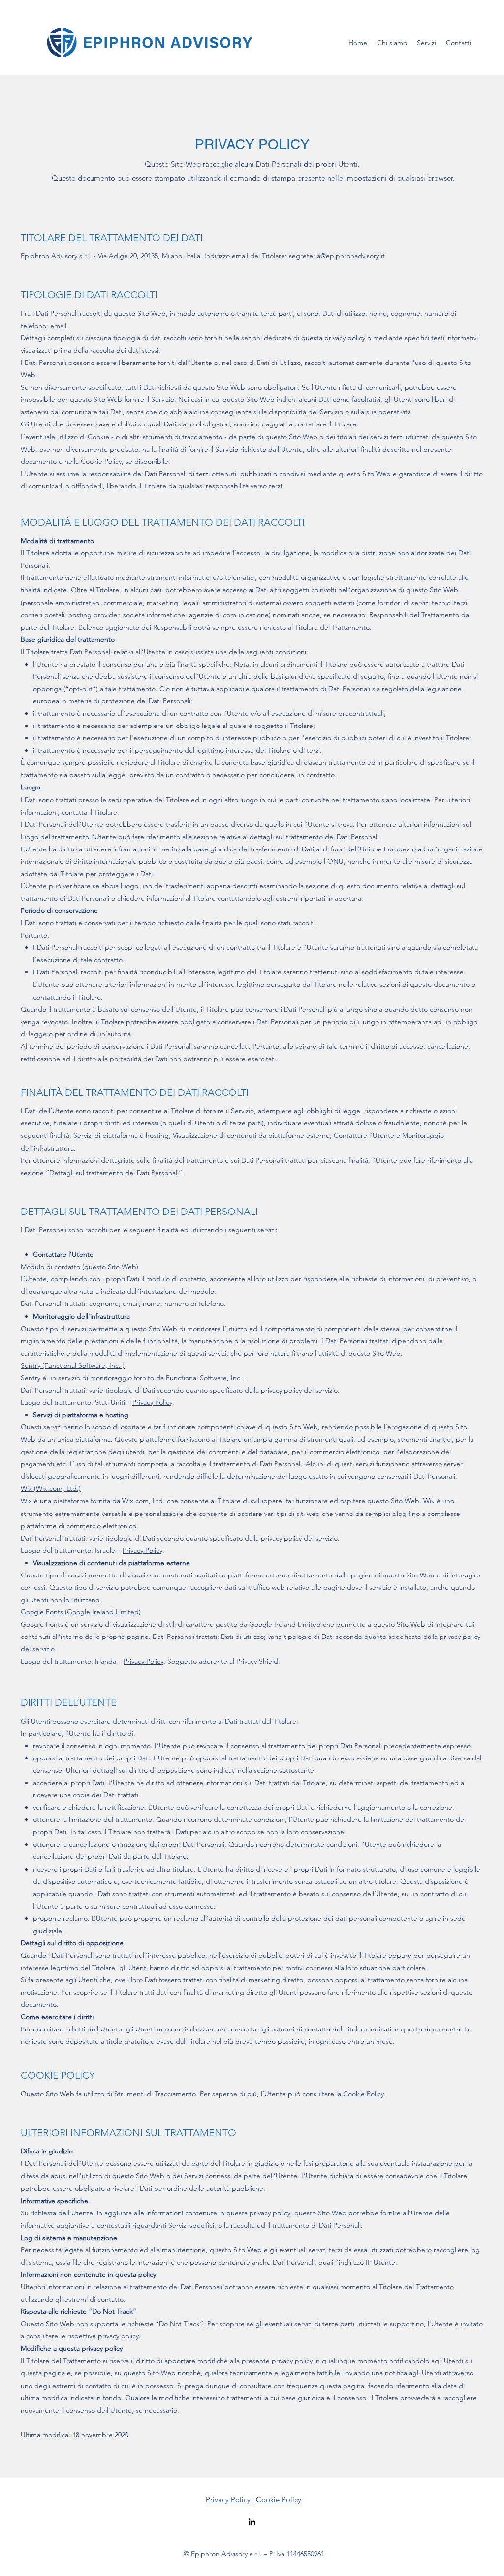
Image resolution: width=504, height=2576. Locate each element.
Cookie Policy (363, 2094)
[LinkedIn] (252, 2522)
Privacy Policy (152, 1402)
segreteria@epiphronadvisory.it (337, 256)
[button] (426, 43)
